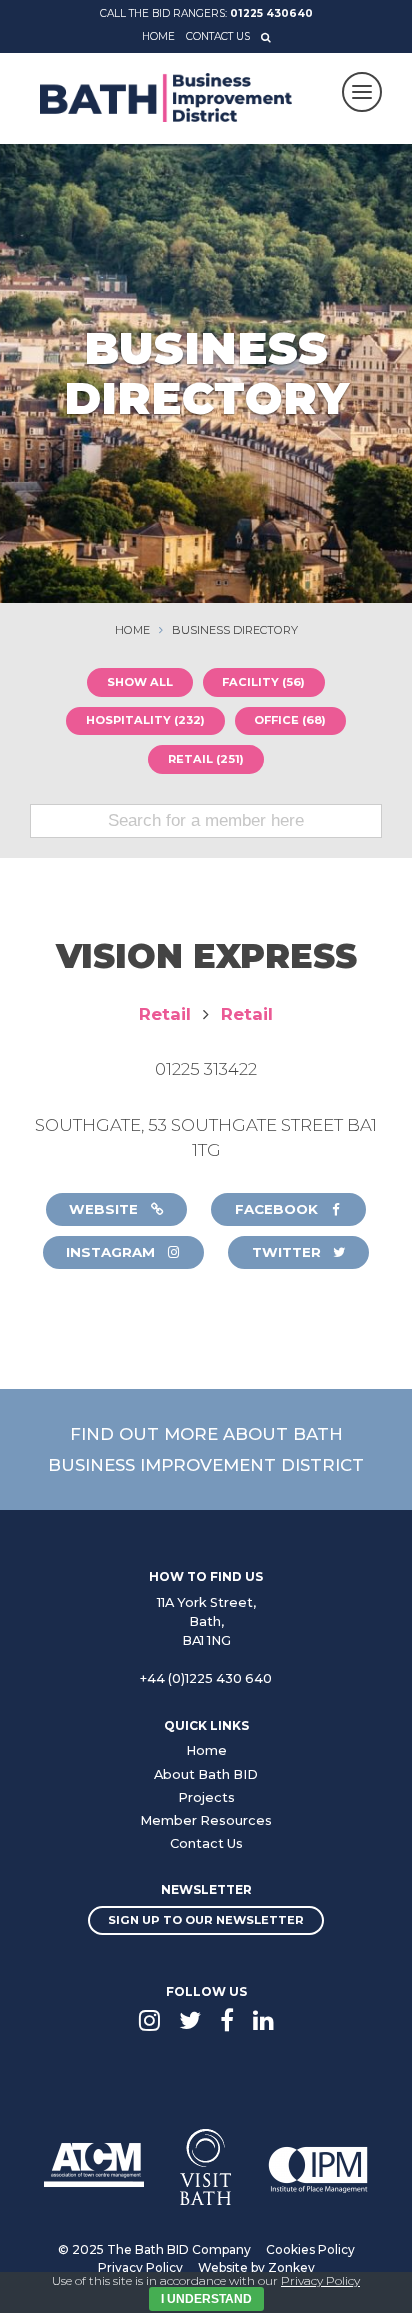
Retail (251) (206, 759)
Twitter (288, 1252)
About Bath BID (206, 1774)
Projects (206, 1797)
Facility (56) (263, 682)
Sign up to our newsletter (206, 1920)
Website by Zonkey (256, 2267)
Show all (140, 682)
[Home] (166, 97)
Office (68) (290, 720)
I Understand (206, 2299)
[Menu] (362, 92)
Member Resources (206, 1820)
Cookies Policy (310, 2249)
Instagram (112, 1252)
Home (158, 36)
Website (105, 1209)
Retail (165, 1014)
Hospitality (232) (145, 720)
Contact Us (218, 36)
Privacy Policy (140, 2267)
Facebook (278, 1209)
